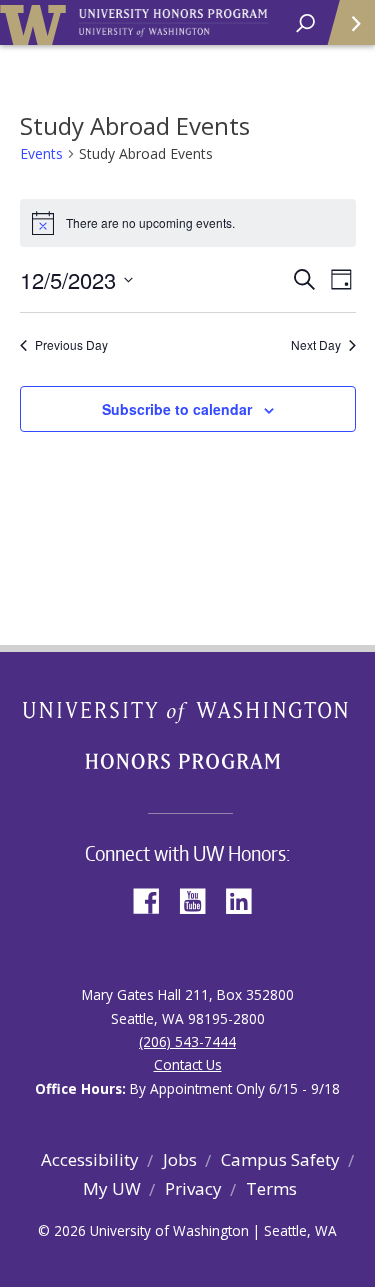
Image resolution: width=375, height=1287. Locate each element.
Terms (271, 1188)
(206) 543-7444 (187, 1041)
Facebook (154, 899)
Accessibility (90, 1159)
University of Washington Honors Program (173, 23)
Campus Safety (280, 1159)
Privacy (193, 1188)
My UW (112, 1188)
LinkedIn (246, 899)
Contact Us (188, 1064)
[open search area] (305, 23)
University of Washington (36, 22)
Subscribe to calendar (177, 409)
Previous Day (71, 345)
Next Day (316, 345)
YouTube (200, 899)
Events (41, 153)
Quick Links (350, 22)
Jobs (180, 1159)
